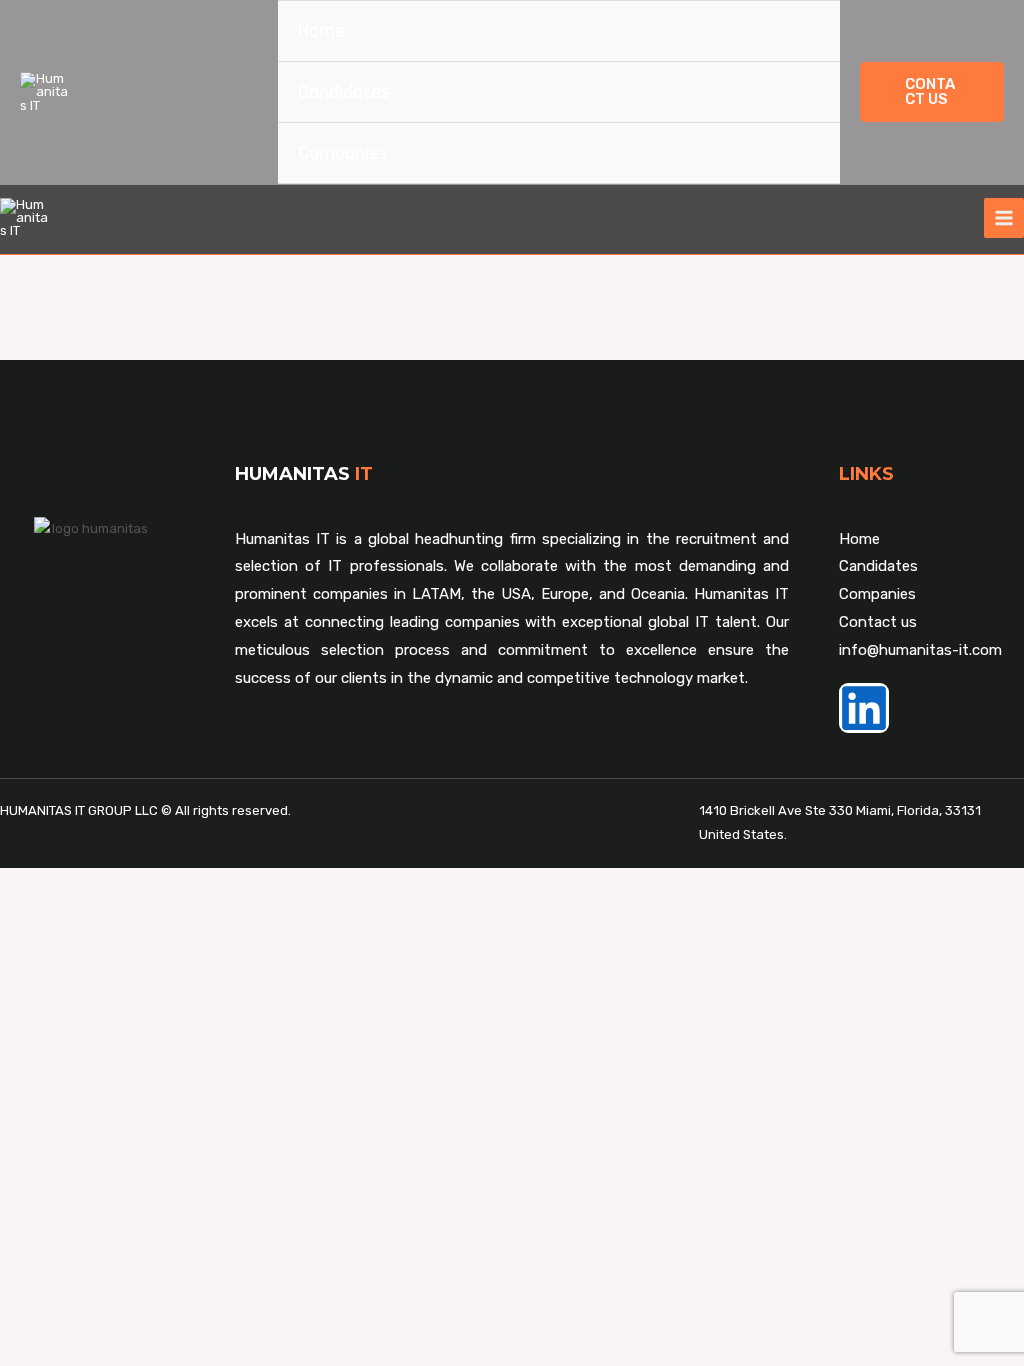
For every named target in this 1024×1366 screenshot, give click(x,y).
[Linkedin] (864, 708)
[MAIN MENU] (1004, 218)
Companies (343, 153)
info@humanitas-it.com (920, 650)
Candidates (344, 92)
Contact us (878, 622)
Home (321, 31)
